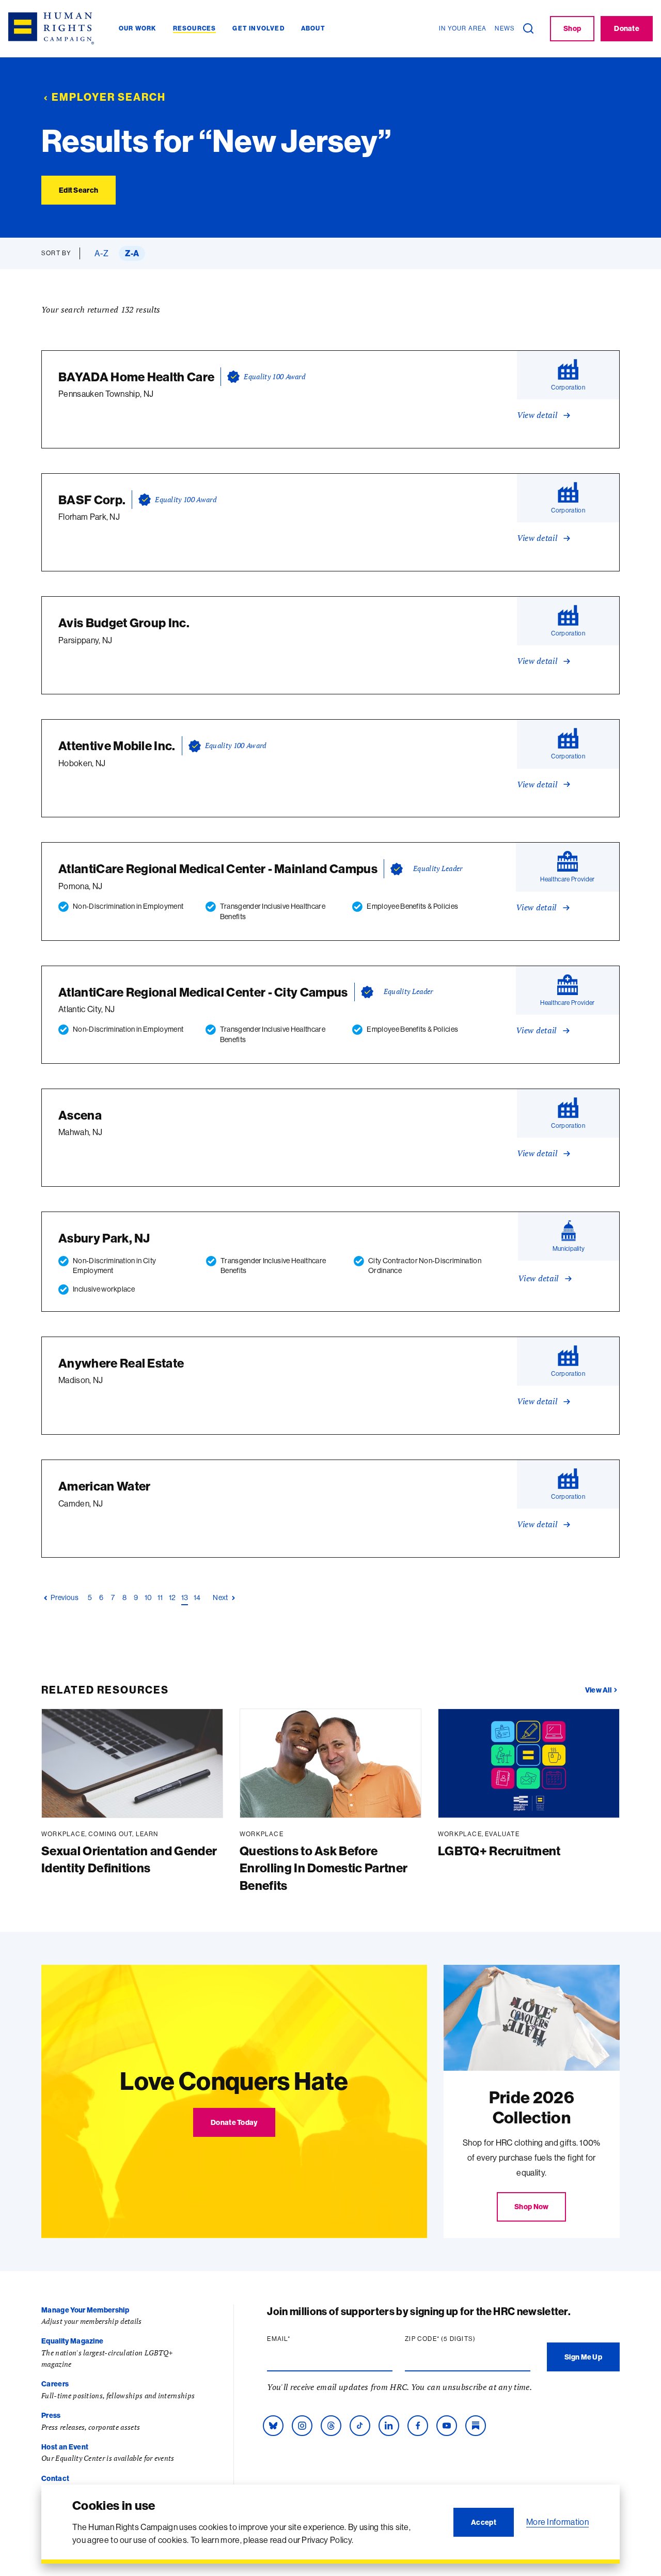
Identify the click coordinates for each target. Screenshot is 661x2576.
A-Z (101, 253)
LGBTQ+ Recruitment (499, 1851)
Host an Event (65, 2447)
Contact (55, 2478)
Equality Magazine (72, 2341)
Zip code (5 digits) (460, 2339)
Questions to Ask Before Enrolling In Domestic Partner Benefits (324, 1868)
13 (185, 1597)
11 (161, 1597)
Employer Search (109, 97)
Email (298, 2339)
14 (197, 1597)
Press (51, 2415)
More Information (557, 2522)
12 (172, 1597)
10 (148, 1597)
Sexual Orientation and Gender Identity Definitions (129, 1859)
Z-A (132, 253)
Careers (55, 2384)
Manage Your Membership (85, 2310)
